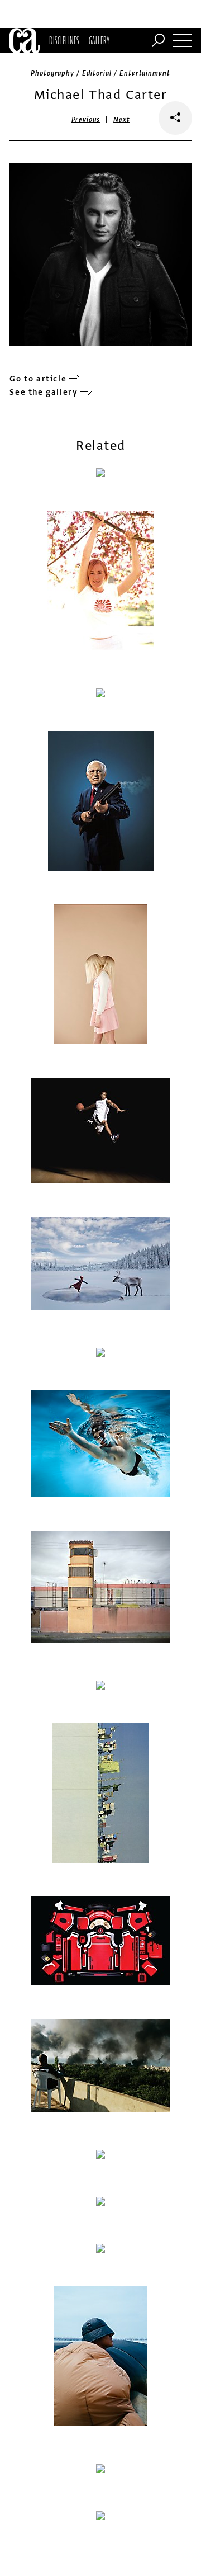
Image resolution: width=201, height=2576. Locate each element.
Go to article (38, 379)
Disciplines (64, 40)
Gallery (99, 40)
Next (121, 120)
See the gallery (44, 392)
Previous (86, 120)
